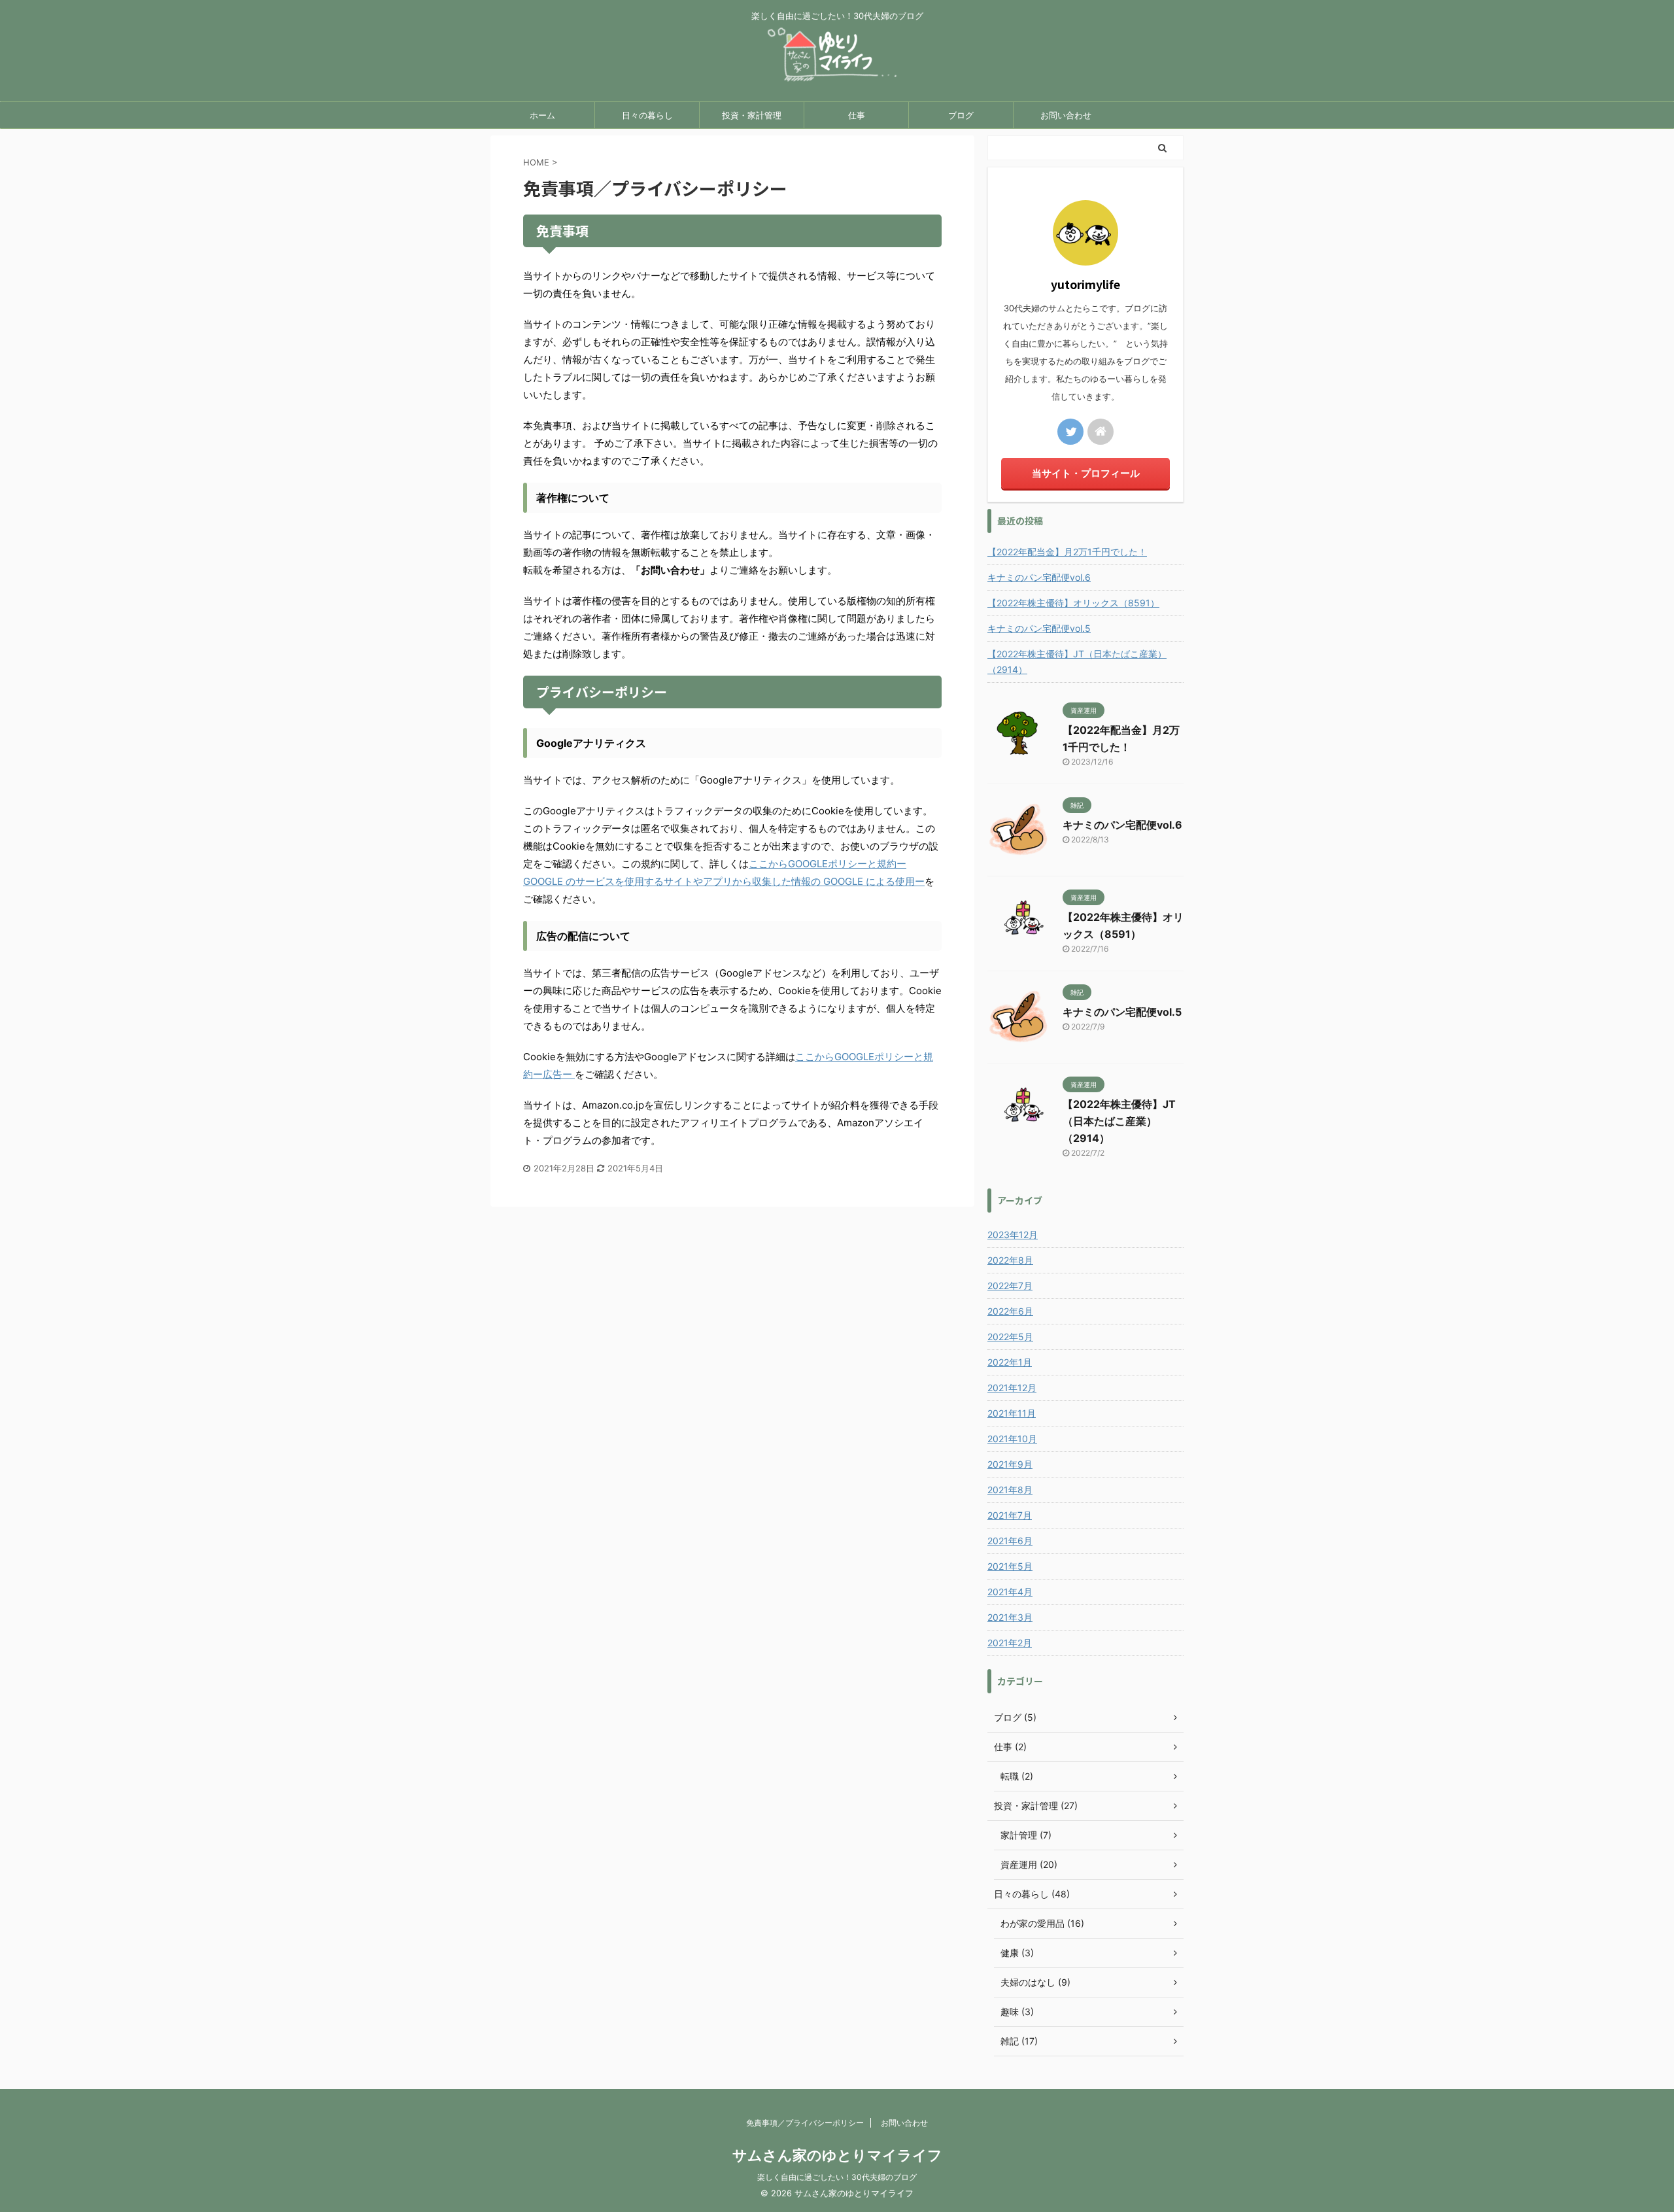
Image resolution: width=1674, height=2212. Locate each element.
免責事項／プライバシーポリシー (805, 2123)
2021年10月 (1012, 1439)
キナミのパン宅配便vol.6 (1039, 577)
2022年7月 (1010, 1286)
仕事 (857, 115)
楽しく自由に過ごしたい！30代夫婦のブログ (837, 2177)
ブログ (961, 115)
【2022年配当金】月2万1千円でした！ (1067, 552)
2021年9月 (1010, 1464)
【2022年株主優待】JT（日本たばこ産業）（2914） (1077, 662)
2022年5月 (1010, 1337)
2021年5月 (1010, 1566)
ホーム (542, 115)
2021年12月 (1012, 1388)
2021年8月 (1010, 1490)
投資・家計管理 (752, 115)
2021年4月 (1010, 1592)
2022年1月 (1010, 1362)
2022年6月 (1010, 1311)
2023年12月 (1013, 1235)
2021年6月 (1010, 1541)
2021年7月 (1010, 1515)
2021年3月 (1010, 1617)
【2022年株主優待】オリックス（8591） (1073, 603)
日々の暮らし (647, 115)
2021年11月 (1012, 1413)
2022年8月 (1010, 1260)
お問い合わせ (1066, 115)
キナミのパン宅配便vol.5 (1039, 628)
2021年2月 (1010, 1643)
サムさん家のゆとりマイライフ (837, 2155)
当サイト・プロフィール (1086, 473)
